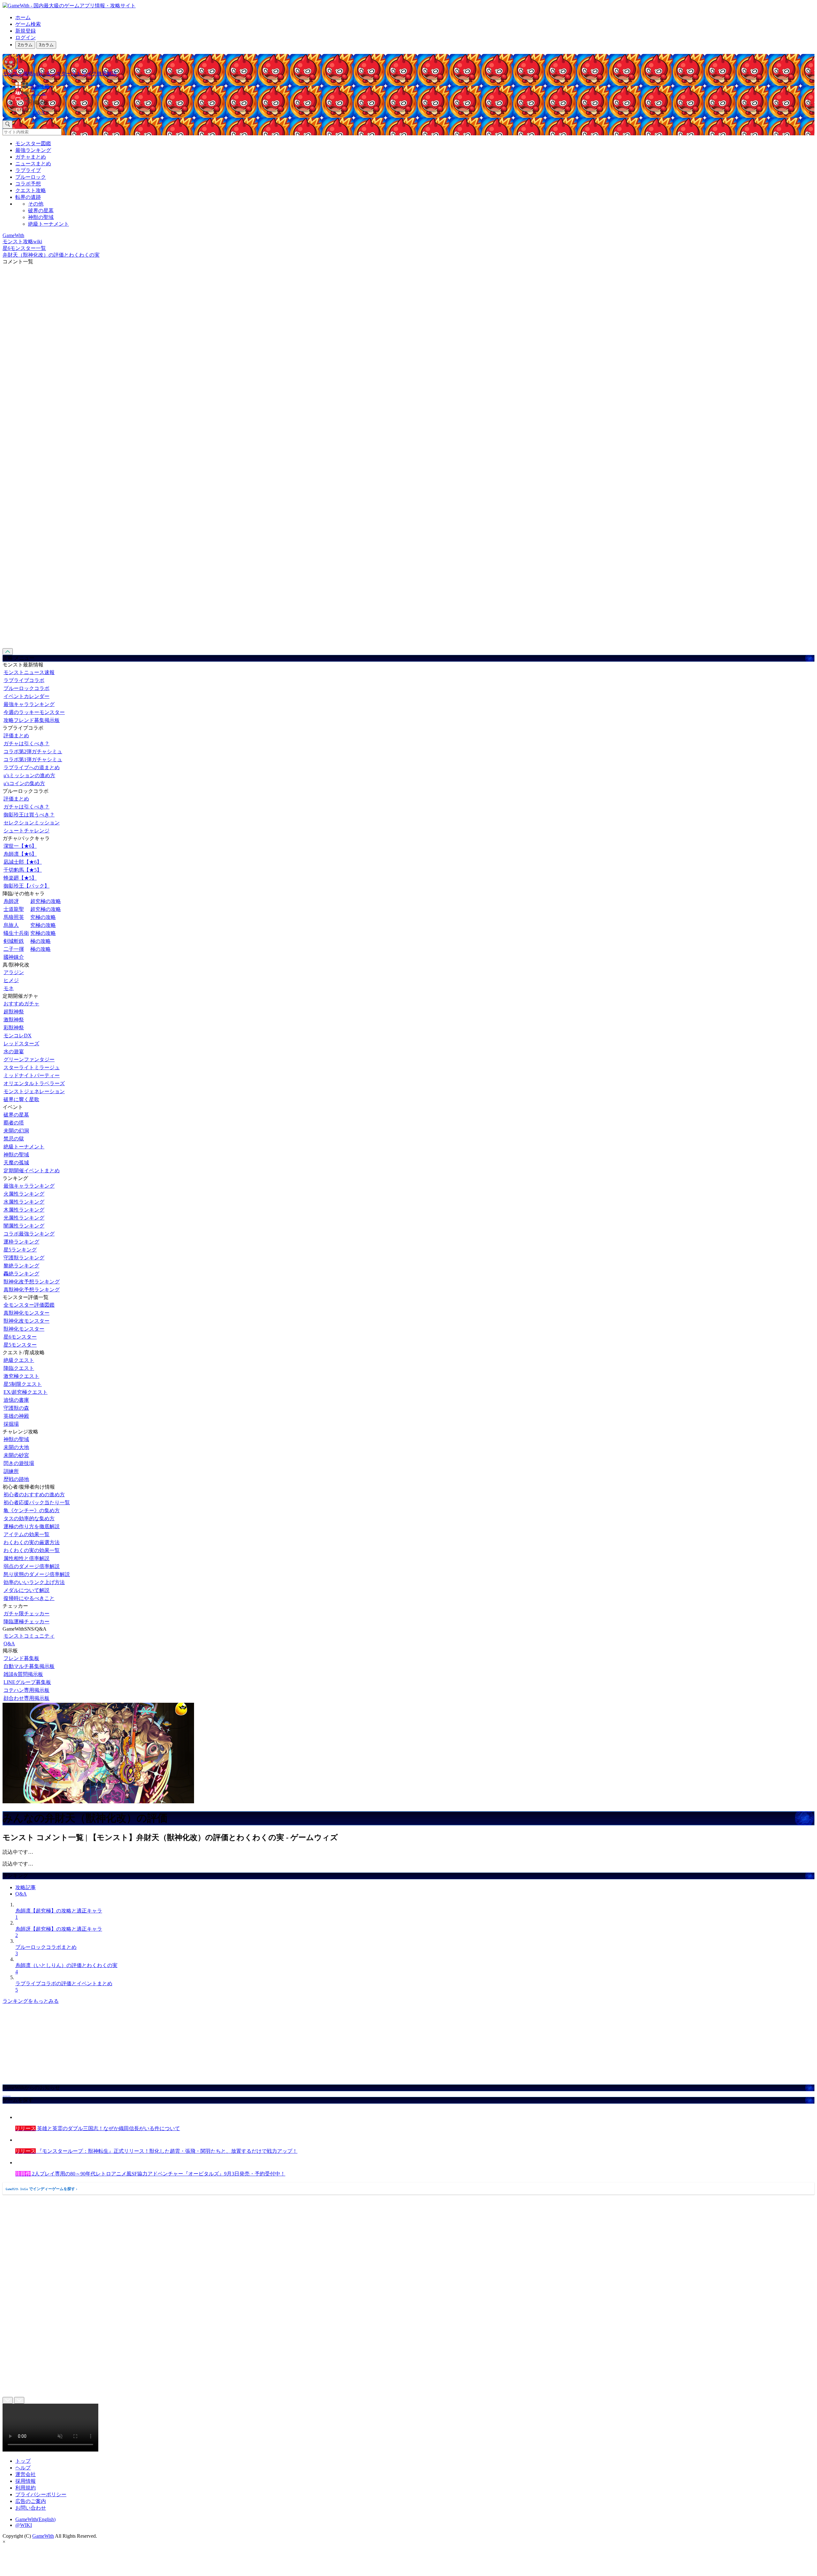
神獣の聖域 (41, 217)
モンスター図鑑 (33, 143)
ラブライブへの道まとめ (32, 767)
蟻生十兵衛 (16, 933)
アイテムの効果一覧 (26, 1534)
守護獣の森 (16, 1408)
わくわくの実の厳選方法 (32, 1542)
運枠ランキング (21, 1242)
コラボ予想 (28, 184)
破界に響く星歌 (21, 1099)
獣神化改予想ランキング (32, 1282)
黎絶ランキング (21, 1266)
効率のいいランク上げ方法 (34, 1582)
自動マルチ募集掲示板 (29, 1666)
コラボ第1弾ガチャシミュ (33, 759)
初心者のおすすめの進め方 (34, 1495)
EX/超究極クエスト (26, 1392)
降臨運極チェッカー (26, 1622)
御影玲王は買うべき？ (29, 815)
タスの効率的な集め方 (29, 1518)
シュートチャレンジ (26, 831)
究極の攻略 (43, 917)
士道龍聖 (14, 909)
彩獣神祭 (14, 1028)
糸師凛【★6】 (20, 854)
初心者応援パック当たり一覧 (37, 1502)
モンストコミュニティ (29, 1636)
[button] (415, 101)
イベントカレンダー (26, 696)
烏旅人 (11, 925)
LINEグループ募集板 (27, 1682)
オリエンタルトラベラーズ (34, 1083)
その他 (36, 204)
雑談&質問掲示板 (23, 1674)
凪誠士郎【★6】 (23, 862)
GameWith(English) (35, 2519)
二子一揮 (14, 949)
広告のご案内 (31, 2501)
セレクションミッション (32, 823)
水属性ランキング (24, 1202)
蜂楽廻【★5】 (20, 878)
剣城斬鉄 (14, 941)
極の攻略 (41, 941)
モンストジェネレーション (34, 1091)
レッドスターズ (21, 1044)
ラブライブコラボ (24, 680)
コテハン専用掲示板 (26, 1690)
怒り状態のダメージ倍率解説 (37, 1574)
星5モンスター (20, 1345)
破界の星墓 (41, 210)
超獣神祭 (14, 1012)
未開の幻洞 (16, 1131)
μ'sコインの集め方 (24, 783)
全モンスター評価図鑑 (29, 1305)
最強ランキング (33, 150)
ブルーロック (31, 177)
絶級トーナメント (49, 224)
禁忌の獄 (14, 1139)
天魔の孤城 (16, 1163)
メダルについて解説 (26, 1590)
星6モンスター (20, 1337)
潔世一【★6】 (20, 846)
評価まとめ (16, 736)
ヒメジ (11, 980)
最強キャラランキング (29, 704)
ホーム (23, 17)
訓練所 (11, 1471)
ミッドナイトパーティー (32, 1075)
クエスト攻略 (31, 190)
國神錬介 (14, 957)
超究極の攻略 (46, 901)
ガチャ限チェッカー (26, 1614)
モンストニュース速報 (29, 672)
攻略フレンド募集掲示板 (32, 720)
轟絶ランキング (21, 1274)
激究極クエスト (21, 1376)
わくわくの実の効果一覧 (32, 1550)
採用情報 (26, 2481)
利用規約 (26, 2488)
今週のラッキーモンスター (34, 712)
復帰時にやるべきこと (29, 1598)
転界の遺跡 (28, 197)
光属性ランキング (24, 1218)
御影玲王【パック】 (26, 886)
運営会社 (26, 2474)
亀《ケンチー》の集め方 (32, 1510)
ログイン (26, 38)
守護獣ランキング (24, 1258)
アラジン (14, 972)
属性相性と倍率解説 (26, 1558)
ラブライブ (28, 170)
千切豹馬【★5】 (23, 870)
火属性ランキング (24, 1194)
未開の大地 (16, 1447)
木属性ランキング (24, 1210)
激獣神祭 (14, 1020)
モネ (9, 988)
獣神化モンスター (24, 1329)
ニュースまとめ (33, 164)
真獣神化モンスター (26, 1313)
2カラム (25, 45)
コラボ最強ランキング (29, 1234)
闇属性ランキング (24, 1226)
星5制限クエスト (23, 1384)
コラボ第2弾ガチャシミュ (33, 751)
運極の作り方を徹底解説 (32, 1526)
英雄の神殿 (16, 1416)
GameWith (43, 2536)
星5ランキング (20, 1250)
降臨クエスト (19, 1368)
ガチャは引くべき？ (26, 744)
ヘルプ (23, 2468)
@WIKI (24, 2525)
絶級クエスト (19, 1360)
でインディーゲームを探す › (41, 2189)
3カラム (46, 45)
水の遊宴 (14, 1051)
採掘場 (11, 1424)
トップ (23, 2461)
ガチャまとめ (31, 157)
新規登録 (26, 31)
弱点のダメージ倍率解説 (32, 1566)
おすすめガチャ (21, 1004)
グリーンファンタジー (29, 1059)
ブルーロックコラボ (26, 688)
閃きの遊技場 (19, 1463)
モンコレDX (18, 1036)
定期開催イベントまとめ (32, 1171)
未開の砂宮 (16, 1455)
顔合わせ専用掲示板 (26, 1698)
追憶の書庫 (16, 1400)
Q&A (9, 1644)
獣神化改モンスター (26, 1321)
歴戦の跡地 (16, 1479)
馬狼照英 (14, 917)
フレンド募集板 (21, 1658)
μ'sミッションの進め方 (29, 775)
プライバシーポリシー (41, 2494)
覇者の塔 (14, 1123)
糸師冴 (11, 901)
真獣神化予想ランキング (32, 1290)
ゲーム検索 (28, 24)
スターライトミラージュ (32, 1067)
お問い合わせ (31, 2508)
